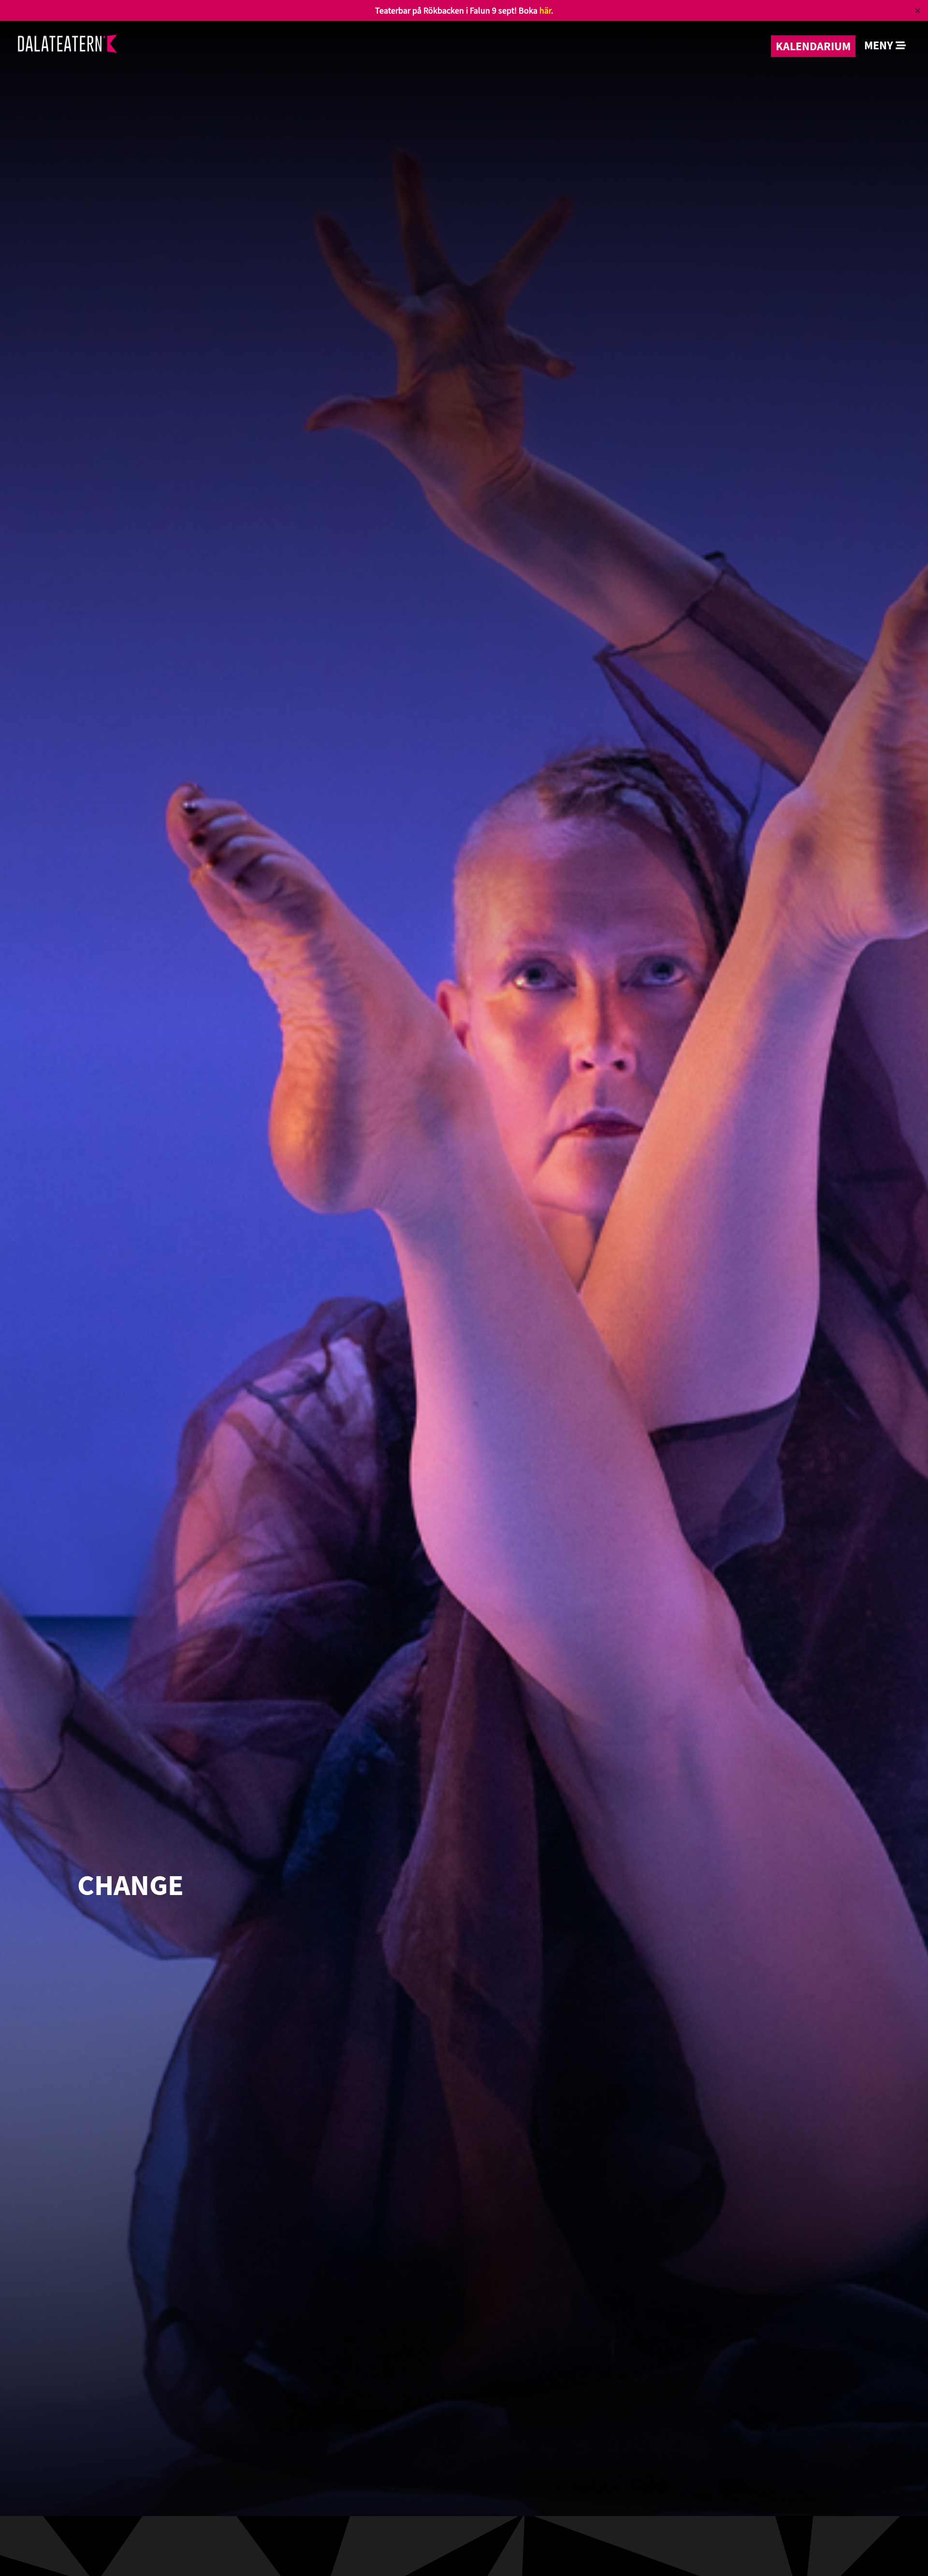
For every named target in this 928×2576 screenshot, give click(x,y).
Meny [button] (880, 45)
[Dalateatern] (67, 46)
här (545, 10)
